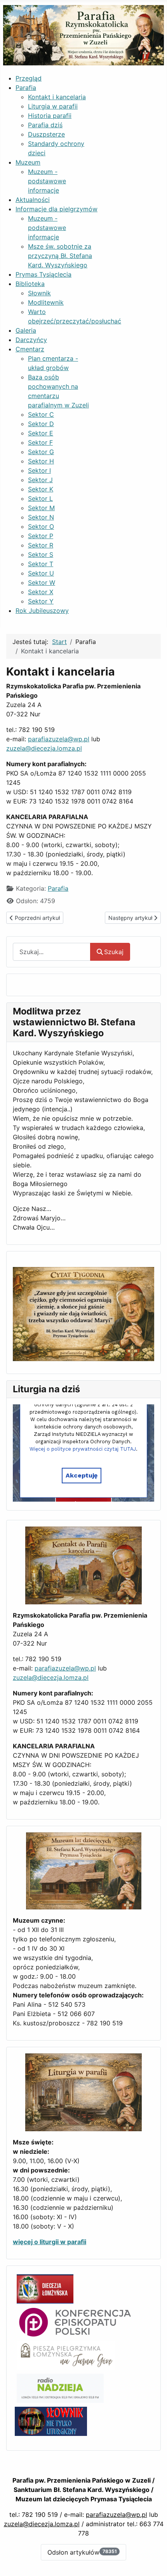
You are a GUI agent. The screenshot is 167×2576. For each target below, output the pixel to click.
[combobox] (52, 952)
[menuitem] (29, 78)
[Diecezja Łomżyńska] (45, 2288)
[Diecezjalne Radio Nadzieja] (60, 2388)
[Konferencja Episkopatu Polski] (75, 2322)
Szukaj (114, 952)
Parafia (58, 888)
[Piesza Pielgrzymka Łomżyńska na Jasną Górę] (66, 2355)
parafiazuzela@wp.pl (59, 739)
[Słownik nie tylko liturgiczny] (51, 2421)
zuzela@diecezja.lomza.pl (44, 748)
